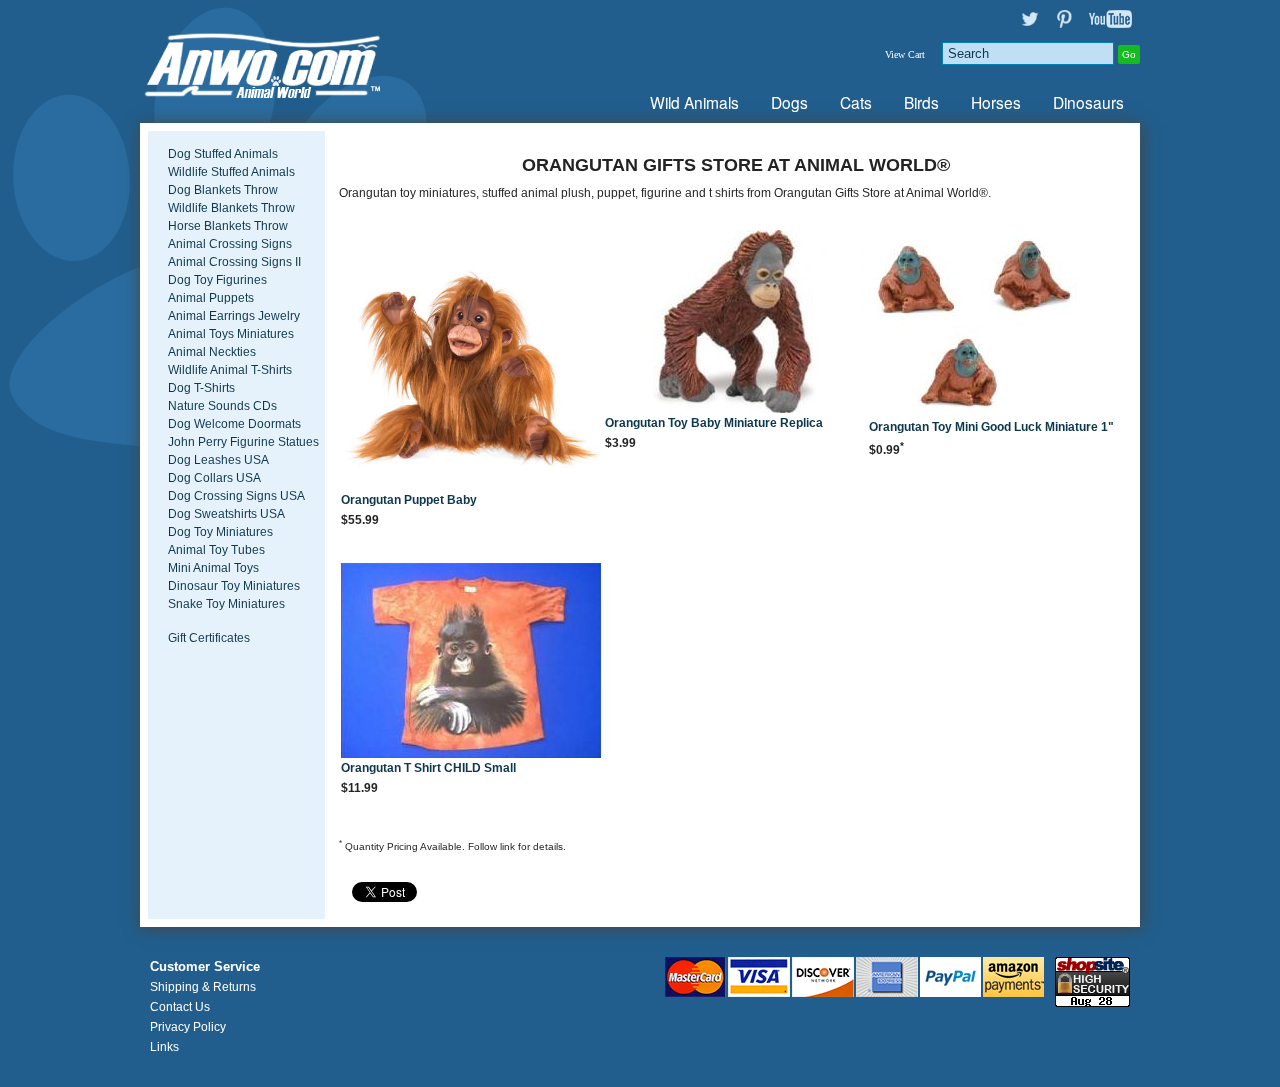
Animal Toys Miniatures (231, 334)
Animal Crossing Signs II (234, 262)
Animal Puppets (211, 298)
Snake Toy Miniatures (226, 604)
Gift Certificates (209, 638)
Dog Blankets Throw (223, 190)
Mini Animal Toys (213, 568)
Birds (921, 102)
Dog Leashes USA (218, 460)
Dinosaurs (1088, 102)
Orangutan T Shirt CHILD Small (428, 768)
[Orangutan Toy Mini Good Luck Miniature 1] (999, 325)
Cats (856, 102)
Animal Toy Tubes (216, 550)
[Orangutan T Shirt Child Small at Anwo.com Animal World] (471, 662)
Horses (996, 102)
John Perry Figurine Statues (243, 442)
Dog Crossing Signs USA (236, 496)
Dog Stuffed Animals (223, 154)
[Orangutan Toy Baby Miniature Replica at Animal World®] (735, 323)
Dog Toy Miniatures (220, 532)
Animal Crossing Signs (230, 244)
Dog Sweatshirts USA (226, 514)
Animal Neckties (212, 352)
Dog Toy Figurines (217, 280)
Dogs (789, 102)
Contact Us (180, 1007)
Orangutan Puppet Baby (409, 500)
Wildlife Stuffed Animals (231, 172)
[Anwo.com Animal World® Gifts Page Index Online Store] (305, 61)
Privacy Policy (188, 1027)
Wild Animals (694, 102)
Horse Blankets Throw (228, 226)
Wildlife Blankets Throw (231, 208)
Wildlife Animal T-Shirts (230, 370)
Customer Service (205, 967)
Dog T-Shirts (201, 388)
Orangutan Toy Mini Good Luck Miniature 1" (991, 427)
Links (164, 1047)
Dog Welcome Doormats (234, 424)
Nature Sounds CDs (222, 406)
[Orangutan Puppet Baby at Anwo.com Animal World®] (471, 361)
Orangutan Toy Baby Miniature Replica (714, 423)
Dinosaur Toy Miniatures (234, 586)
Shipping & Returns (203, 987)
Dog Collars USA (214, 478)
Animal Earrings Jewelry (234, 316)
